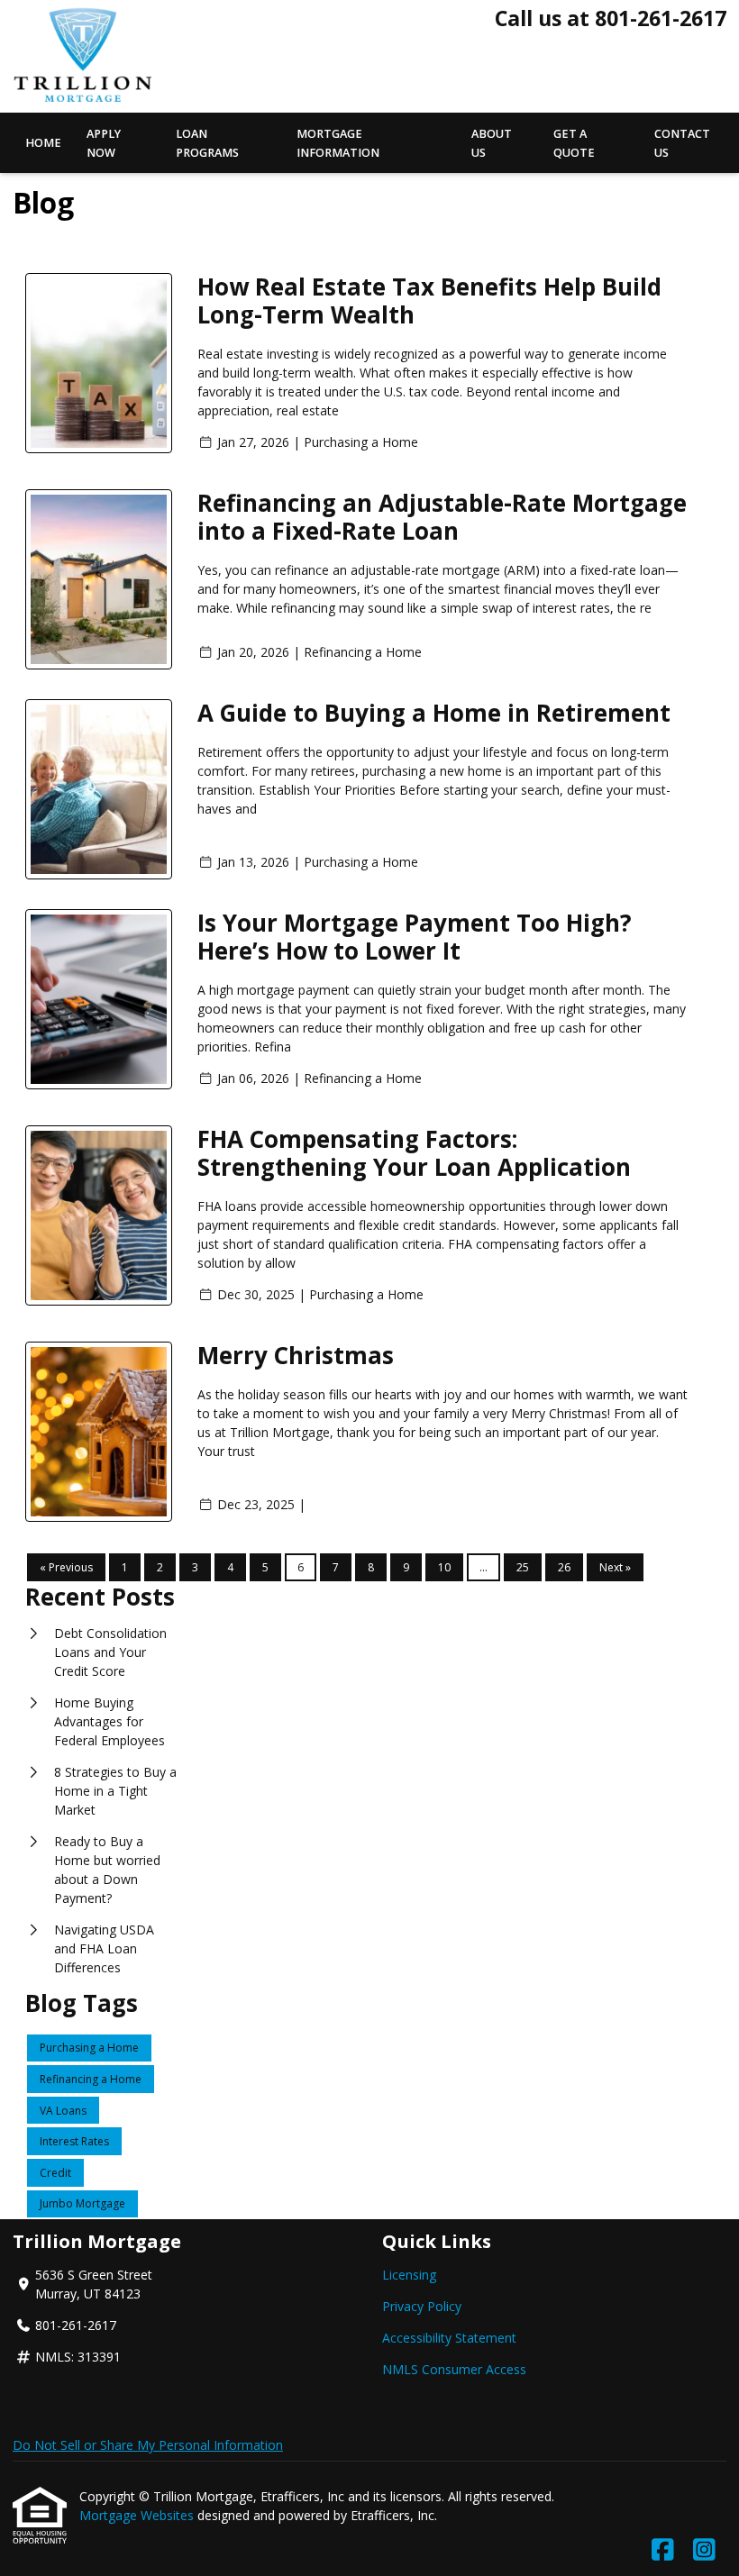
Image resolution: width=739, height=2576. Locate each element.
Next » (615, 1567)
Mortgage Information (338, 143)
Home (43, 143)
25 (523, 1567)
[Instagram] (704, 2550)
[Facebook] (663, 2550)
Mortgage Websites (138, 2515)
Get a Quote (574, 143)
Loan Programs (207, 143)
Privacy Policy (422, 2306)
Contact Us (682, 143)
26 (564, 1567)
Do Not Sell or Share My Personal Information (148, 2445)
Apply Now (104, 143)
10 (444, 1567)
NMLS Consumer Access (454, 2369)
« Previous (66, 1567)
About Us (492, 143)
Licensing (409, 2275)
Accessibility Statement (449, 2338)
